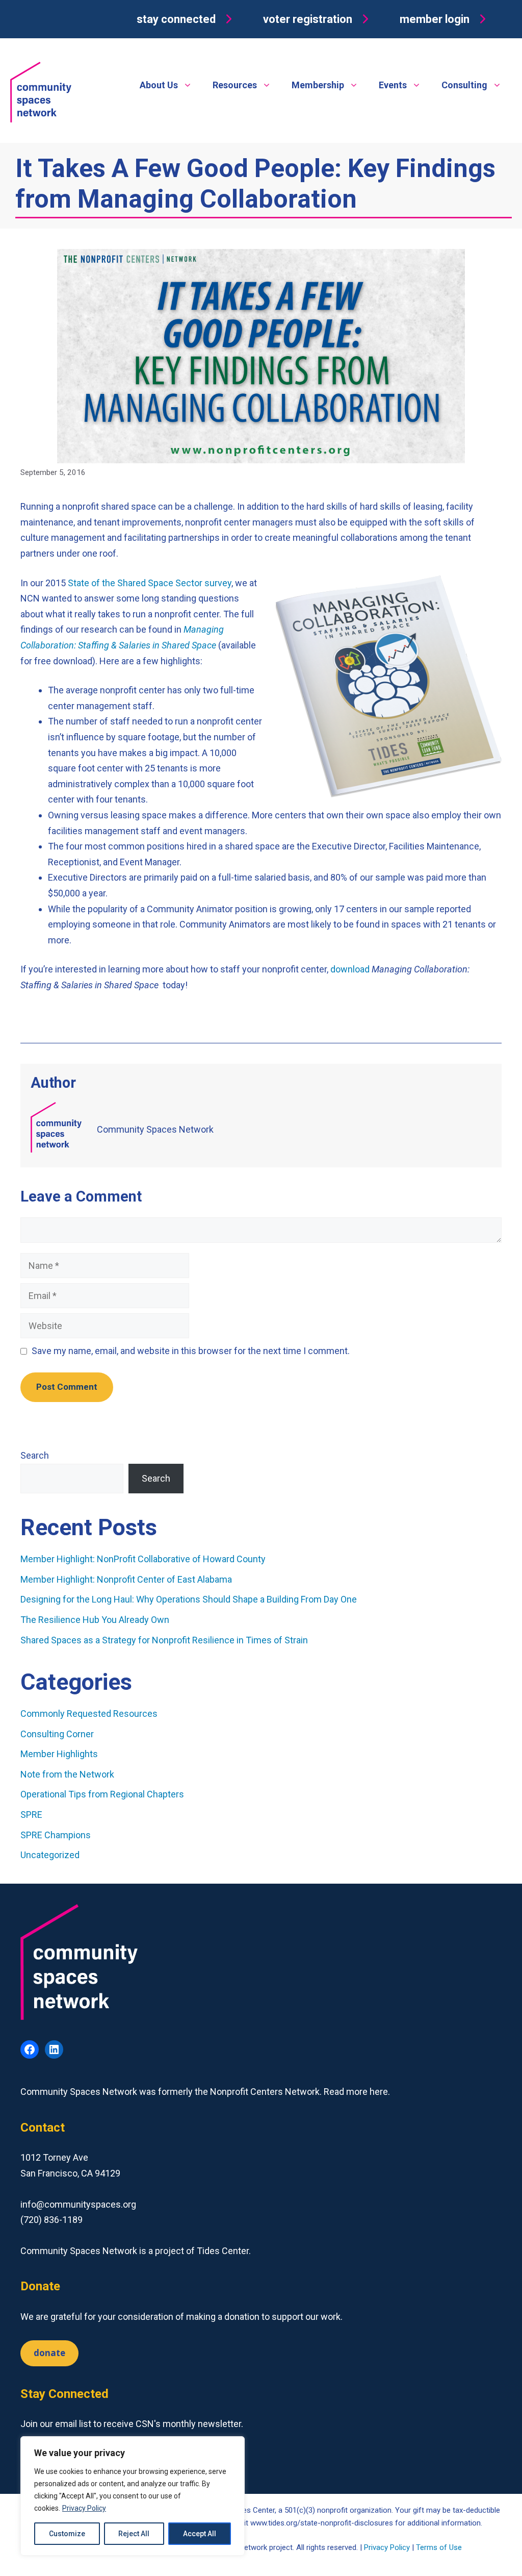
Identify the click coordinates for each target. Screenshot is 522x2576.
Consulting (464, 85)
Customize (67, 2534)
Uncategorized (50, 1855)
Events (393, 85)
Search (35, 1455)
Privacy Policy (84, 2508)
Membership (318, 85)
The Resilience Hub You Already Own (95, 1620)
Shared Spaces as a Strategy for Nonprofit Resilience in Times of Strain (164, 1640)
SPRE (31, 1815)
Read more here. (357, 2092)
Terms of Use (439, 2547)
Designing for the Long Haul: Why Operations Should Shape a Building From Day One (190, 1599)
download (350, 969)
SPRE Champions (56, 1835)
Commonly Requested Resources (89, 1714)
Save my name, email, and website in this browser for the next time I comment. (191, 1351)
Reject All (134, 2534)
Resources (235, 85)
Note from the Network (67, 1774)
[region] (133, 2496)
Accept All (200, 2534)
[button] (187, 19)
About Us (159, 85)
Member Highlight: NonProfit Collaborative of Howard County (143, 1559)
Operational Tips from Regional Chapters (102, 1794)
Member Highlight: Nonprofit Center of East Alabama (126, 1579)
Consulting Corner (57, 1734)
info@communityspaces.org (78, 2204)
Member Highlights (59, 1754)
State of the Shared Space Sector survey (150, 583)
